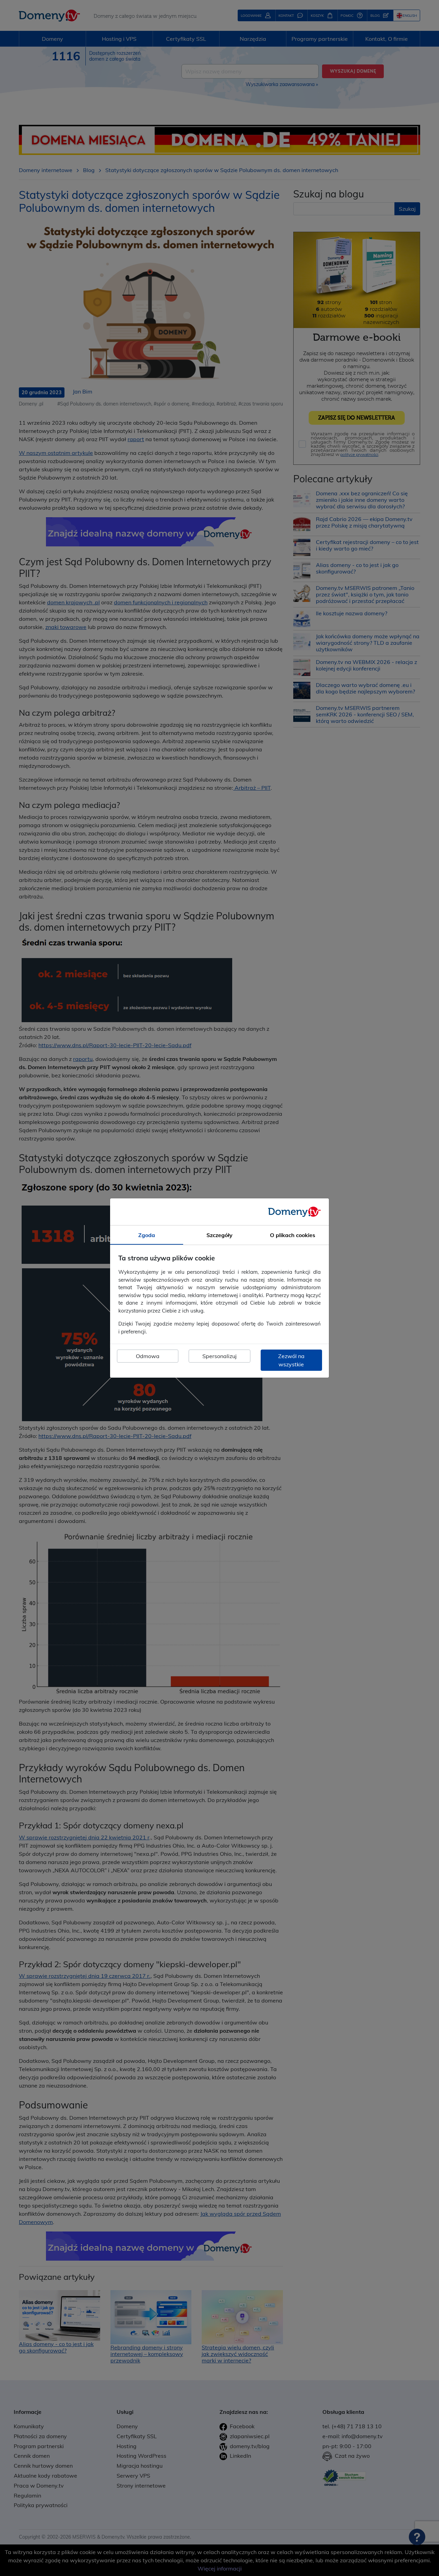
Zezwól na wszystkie (291, 1360)
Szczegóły (219, 1235)
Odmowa (148, 1356)
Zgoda (147, 1235)
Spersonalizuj (219, 1356)
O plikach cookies (293, 1235)
